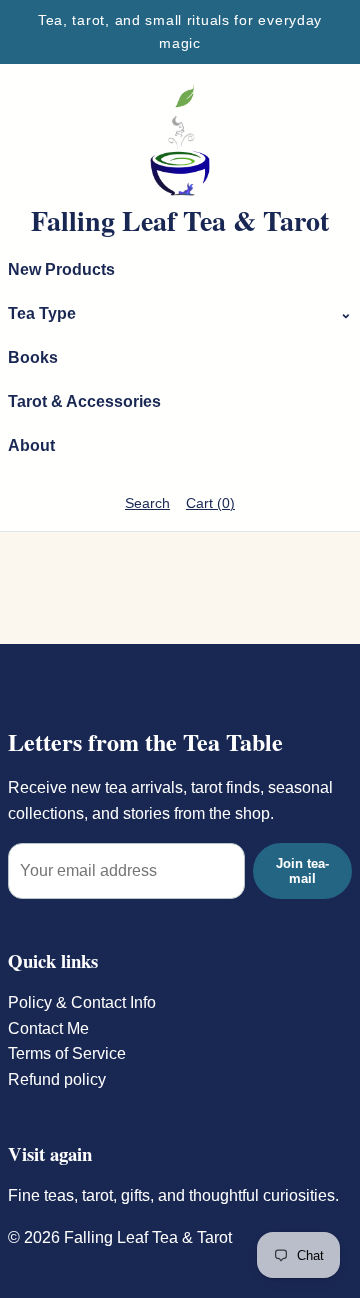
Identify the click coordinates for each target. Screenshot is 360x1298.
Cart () (210, 503)
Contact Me (48, 1028)
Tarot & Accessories (84, 401)
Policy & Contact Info (82, 1002)
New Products (61, 269)
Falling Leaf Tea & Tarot (180, 221)
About (31, 445)
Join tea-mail (302, 871)
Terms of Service (67, 1053)
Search (147, 503)
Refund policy (57, 1079)
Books (33, 357)
